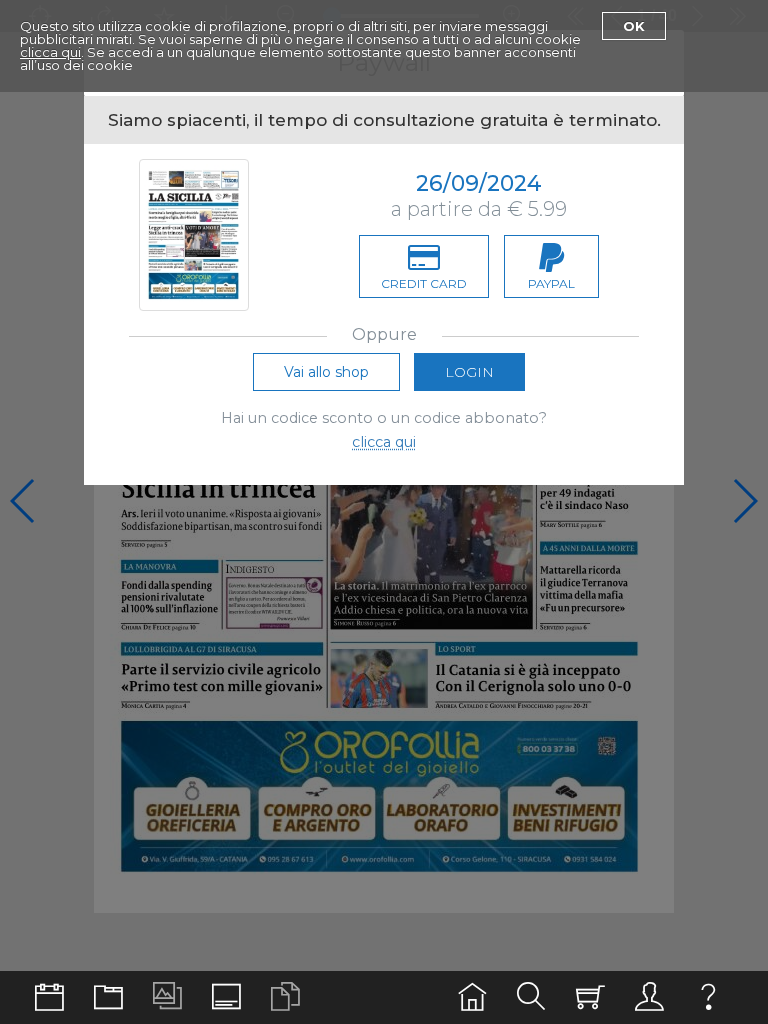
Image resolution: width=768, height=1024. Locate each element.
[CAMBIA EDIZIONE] (49, 997)
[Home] (472, 997)
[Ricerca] (531, 997)
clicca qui (50, 52)
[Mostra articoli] (285, 997)
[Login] (649, 997)
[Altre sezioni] (108, 997)
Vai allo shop (326, 372)
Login (469, 372)
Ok (634, 26)
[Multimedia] (167, 997)
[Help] (708, 997)
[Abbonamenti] (590, 997)
